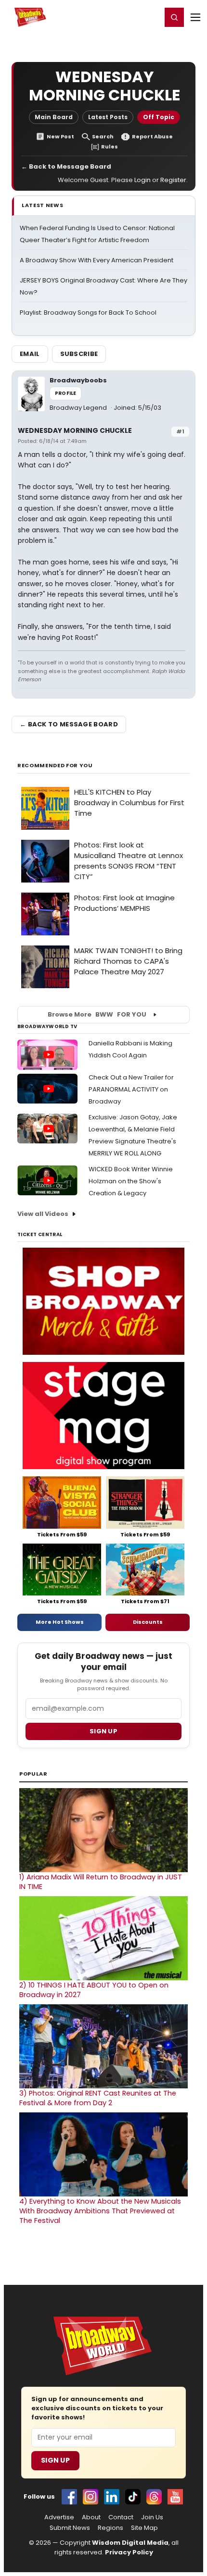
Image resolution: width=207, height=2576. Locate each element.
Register (123, 17)
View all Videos (43, 1214)
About (91, 2517)
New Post (60, 137)
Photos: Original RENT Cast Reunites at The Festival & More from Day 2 (98, 2098)
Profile (65, 393)
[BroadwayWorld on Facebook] (69, 2497)
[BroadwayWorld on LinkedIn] (112, 2497)
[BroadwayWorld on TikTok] (133, 2497)
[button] (174, 17)
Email (30, 354)
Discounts (148, 1622)
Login (150, 17)
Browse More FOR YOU (97, 1014)
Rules (110, 147)
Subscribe (79, 354)
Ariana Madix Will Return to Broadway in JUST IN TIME (101, 1882)
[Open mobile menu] (195, 17)
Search (103, 137)
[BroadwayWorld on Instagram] (91, 2497)
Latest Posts (108, 117)
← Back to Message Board (66, 166)
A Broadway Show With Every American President (97, 260)
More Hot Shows (60, 1622)
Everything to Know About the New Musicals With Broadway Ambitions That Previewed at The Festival (100, 2211)
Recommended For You (55, 766)
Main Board (54, 117)
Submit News (70, 2528)
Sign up (103, 1731)
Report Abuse (152, 137)
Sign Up (55, 2460)
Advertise (59, 2517)
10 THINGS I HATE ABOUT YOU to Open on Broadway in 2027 (94, 1990)
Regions (110, 2528)
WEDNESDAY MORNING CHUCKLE (75, 430)
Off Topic (159, 117)
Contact (121, 2517)
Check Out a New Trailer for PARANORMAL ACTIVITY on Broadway (131, 1089)
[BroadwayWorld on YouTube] (175, 2497)
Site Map (144, 2528)
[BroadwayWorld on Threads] (154, 2497)
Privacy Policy (129, 2552)
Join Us (152, 2517)
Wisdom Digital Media (130, 2543)
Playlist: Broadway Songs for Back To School (88, 313)
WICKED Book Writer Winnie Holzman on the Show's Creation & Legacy (131, 1181)
